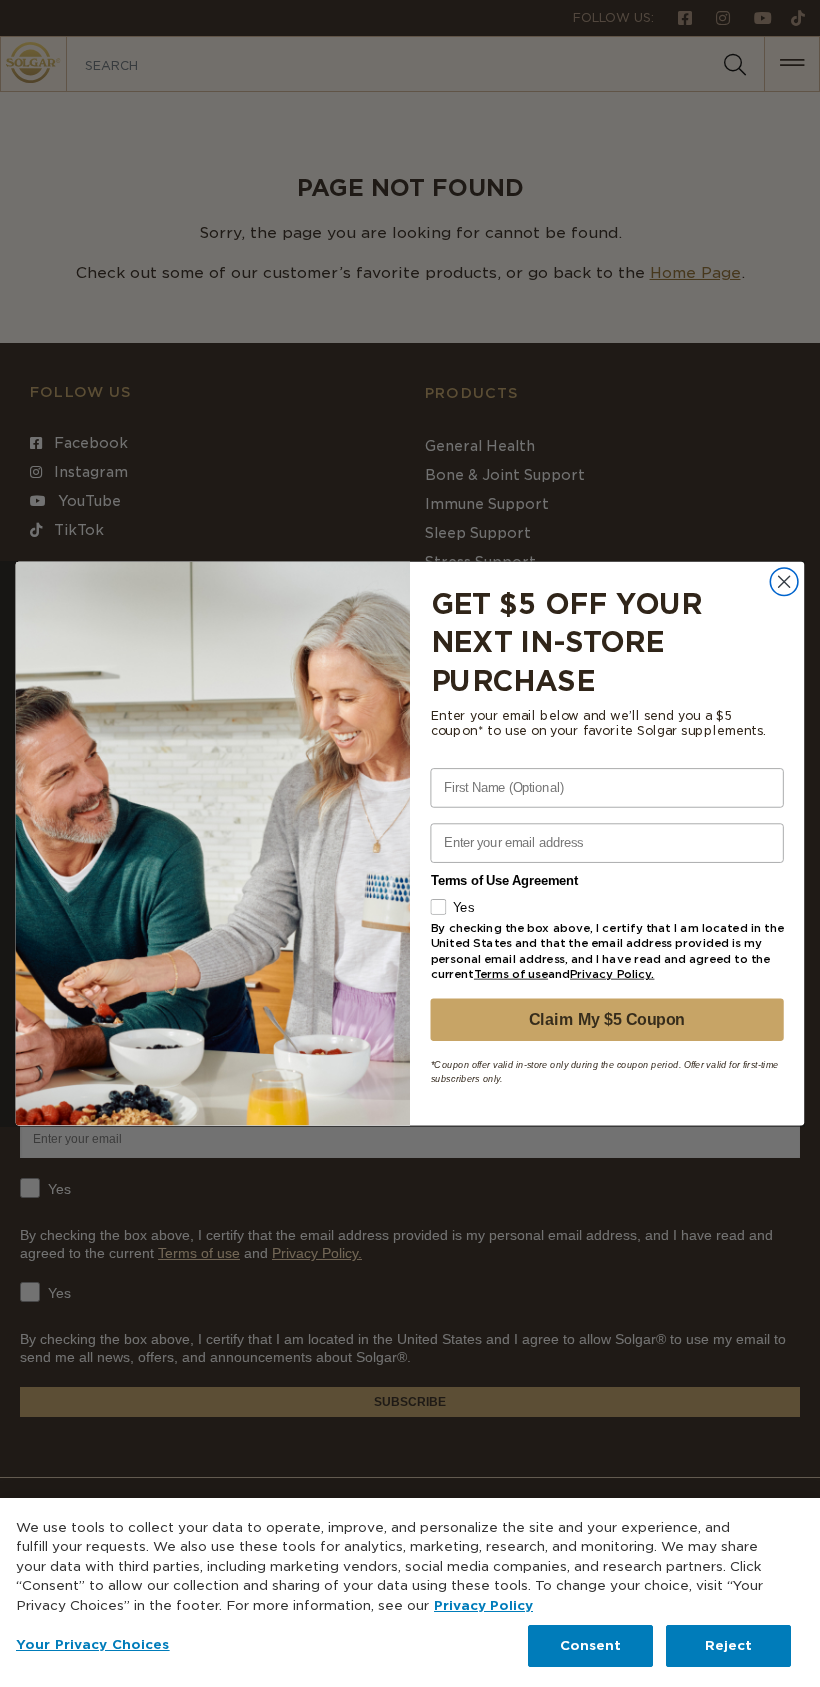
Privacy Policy (483, 1605)
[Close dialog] (784, 582)
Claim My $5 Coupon (606, 1019)
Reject (729, 1645)
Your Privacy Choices (93, 1644)
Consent (591, 1645)
